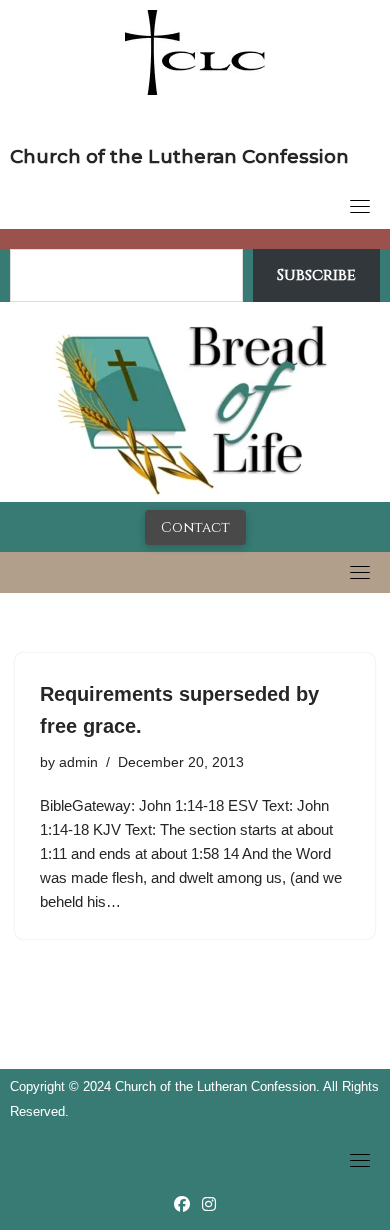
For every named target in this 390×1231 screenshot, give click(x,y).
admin (78, 762)
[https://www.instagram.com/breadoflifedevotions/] (209, 1204)
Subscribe (316, 275)
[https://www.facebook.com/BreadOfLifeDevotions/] (182, 1204)
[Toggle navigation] (360, 206)
